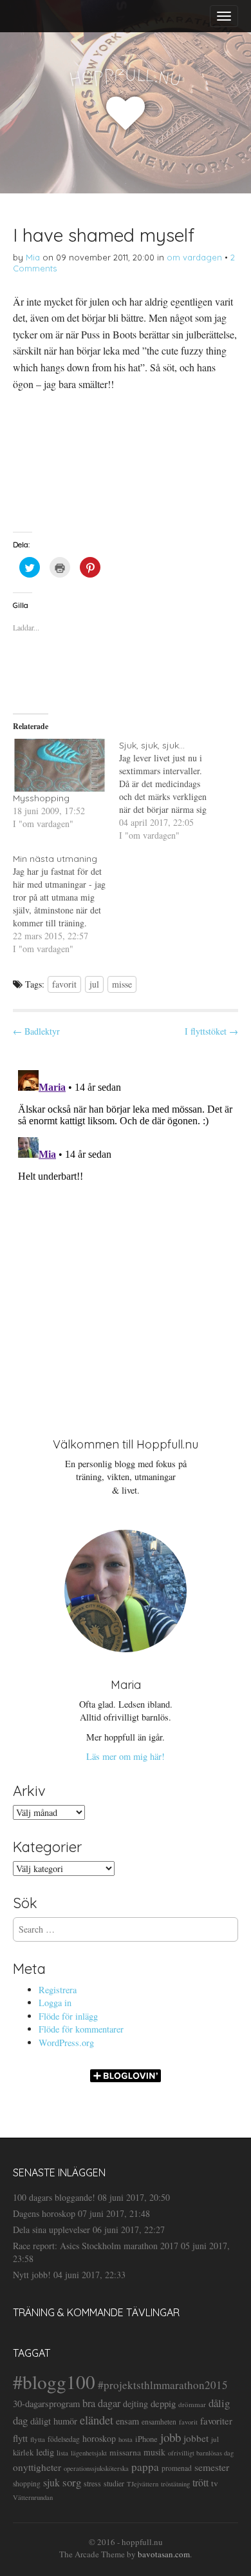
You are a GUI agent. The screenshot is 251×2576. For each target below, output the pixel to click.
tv (215, 2483)
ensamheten (159, 2422)
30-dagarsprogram (46, 2404)
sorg (72, 2482)
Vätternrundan (33, 2497)
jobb (171, 2437)
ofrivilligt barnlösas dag (201, 2453)
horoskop (99, 2438)
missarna (125, 2452)
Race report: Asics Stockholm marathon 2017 (96, 2246)
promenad (177, 2468)
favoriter (216, 2421)
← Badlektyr (36, 1031)
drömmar (192, 2404)
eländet (97, 2420)
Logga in (55, 2003)
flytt (20, 2438)
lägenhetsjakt (89, 2453)
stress (92, 2483)
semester (212, 2467)
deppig (163, 2403)
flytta (38, 2439)
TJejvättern (143, 2484)
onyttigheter (37, 2467)
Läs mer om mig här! (126, 1756)
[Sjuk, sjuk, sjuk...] (172, 790)
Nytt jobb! (32, 2275)
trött (200, 2482)
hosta (126, 2439)
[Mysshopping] (60, 766)
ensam (127, 2421)
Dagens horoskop (44, 2213)
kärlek (23, 2453)
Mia (33, 257)
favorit (64, 984)
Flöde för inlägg (68, 2016)
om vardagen (194, 257)
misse (122, 984)
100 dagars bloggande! (54, 2197)
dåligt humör (54, 2421)
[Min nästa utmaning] (66, 904)
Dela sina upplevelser (51, 2230)
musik (154, 2452)
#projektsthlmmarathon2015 (163, 2385)
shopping (27, 2483)
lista (62, 2453)
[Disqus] (126, 1226)
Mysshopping (41, 798)
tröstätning (175, 2484)
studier (114, 2483)
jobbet (196, 2438)
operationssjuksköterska (96, 2468)
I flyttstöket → (211, 1031)
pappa (145, 2467)
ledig (45, 2452)
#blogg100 (54, 2382)
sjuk (51, 2482)
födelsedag (64, 2439)
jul (94, 984)
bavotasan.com (164, 2554)
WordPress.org (66, 2043)
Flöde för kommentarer (81, 2029)
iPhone (146, 2439)
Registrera (58, 1990)
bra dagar (101, 2403)
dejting (135, 2404)
